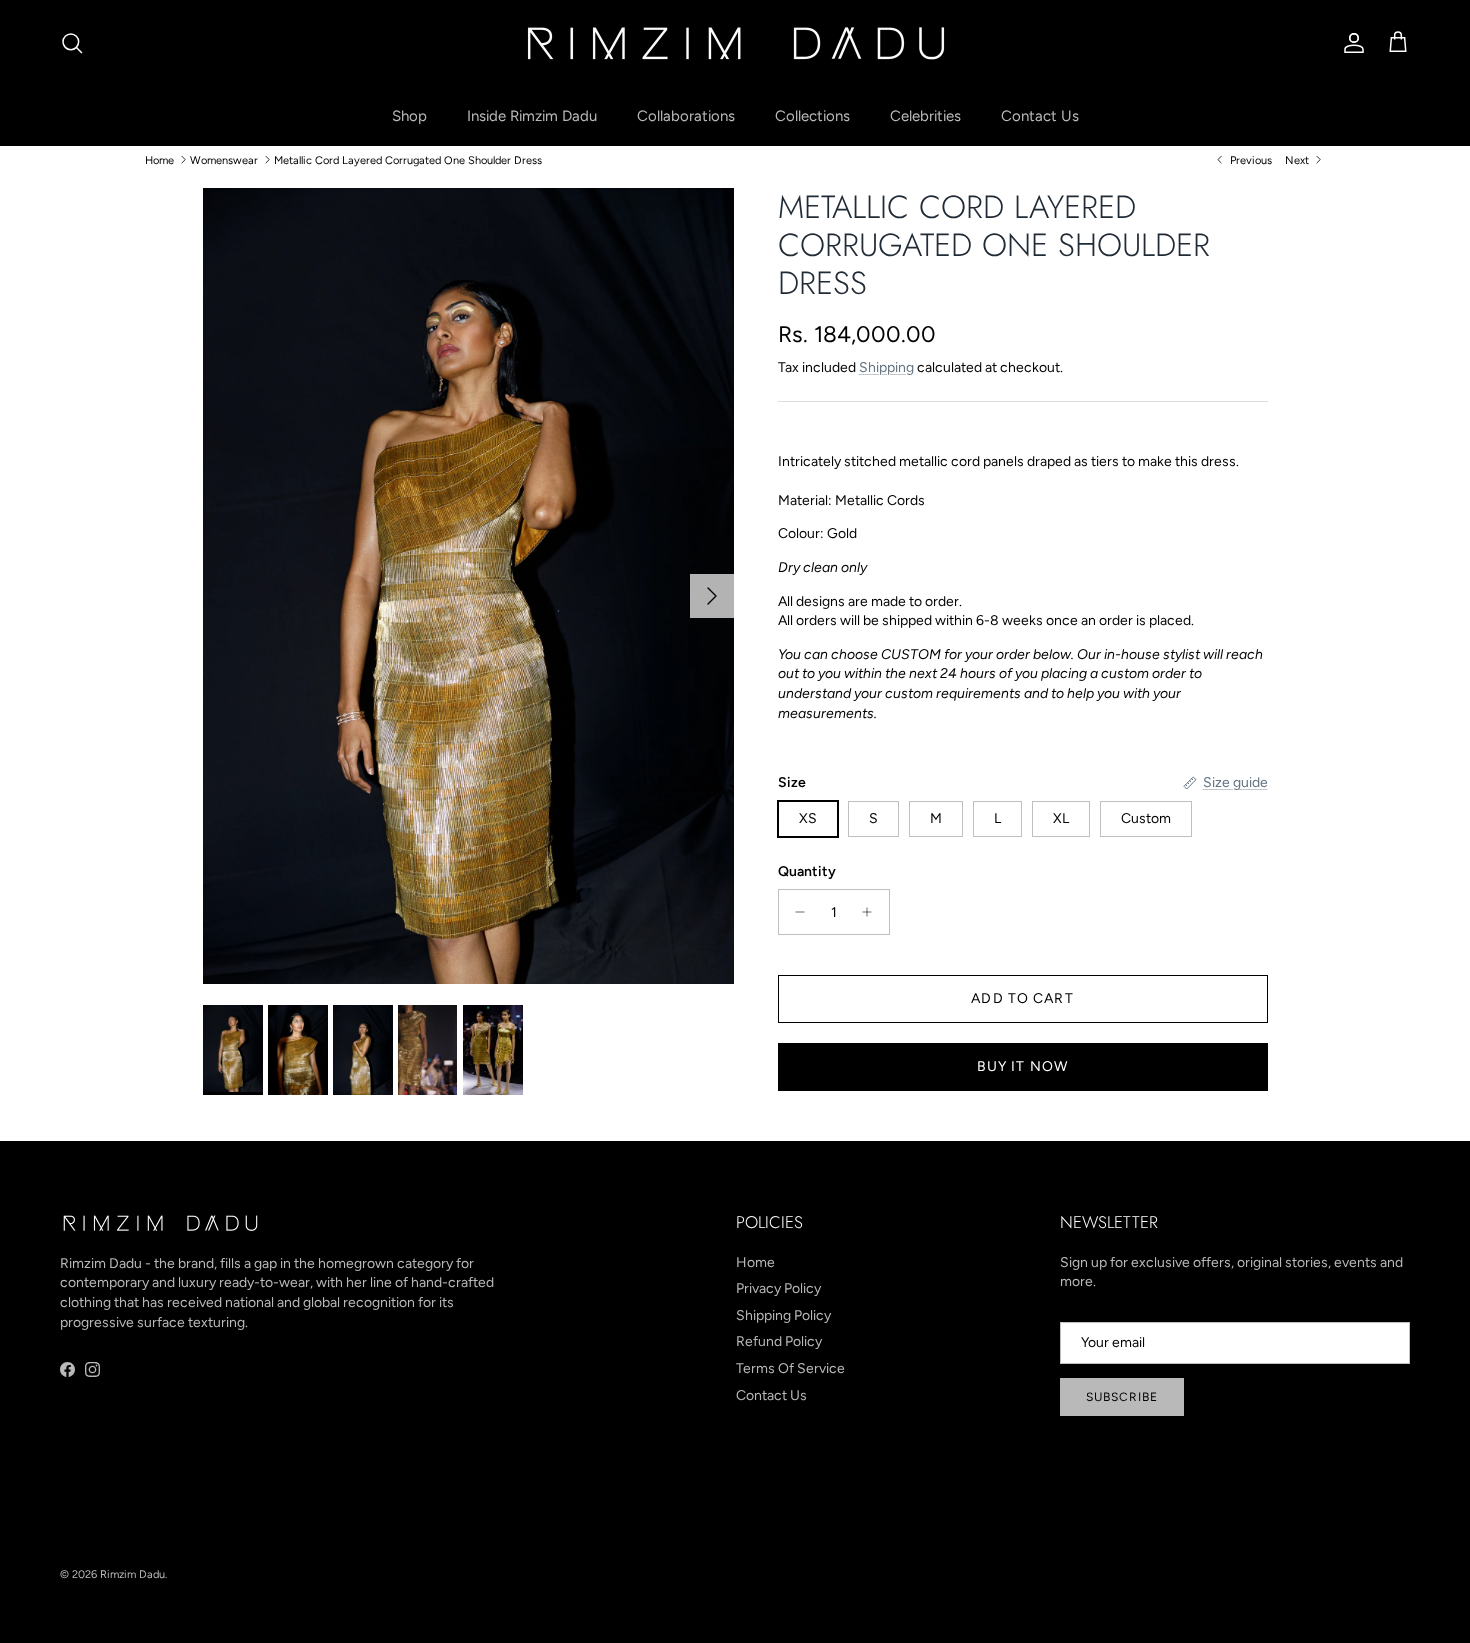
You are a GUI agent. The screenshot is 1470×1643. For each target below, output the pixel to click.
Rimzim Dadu (132, 1574)
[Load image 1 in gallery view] (468, 586)
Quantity (807, 871)
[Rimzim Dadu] (735, 43)
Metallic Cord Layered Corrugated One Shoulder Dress (408, 159)
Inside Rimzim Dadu (532, 116)
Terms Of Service (790, 1368)
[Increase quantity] (872, 912)
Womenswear (224, 159)
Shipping (886, 367)
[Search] (72, 43)
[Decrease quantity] (795, 912)
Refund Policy (779, 1341)
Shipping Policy (783, 1315)
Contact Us (1040, 116)
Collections (812, 116)
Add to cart (1022, 998)
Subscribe (1122, 1397)
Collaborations (686, 116)
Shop (409, 116)
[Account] (1350, 43)
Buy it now (1022, 1066)
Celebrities (925, 116)
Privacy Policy (778, 1288)
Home (159, 159)
